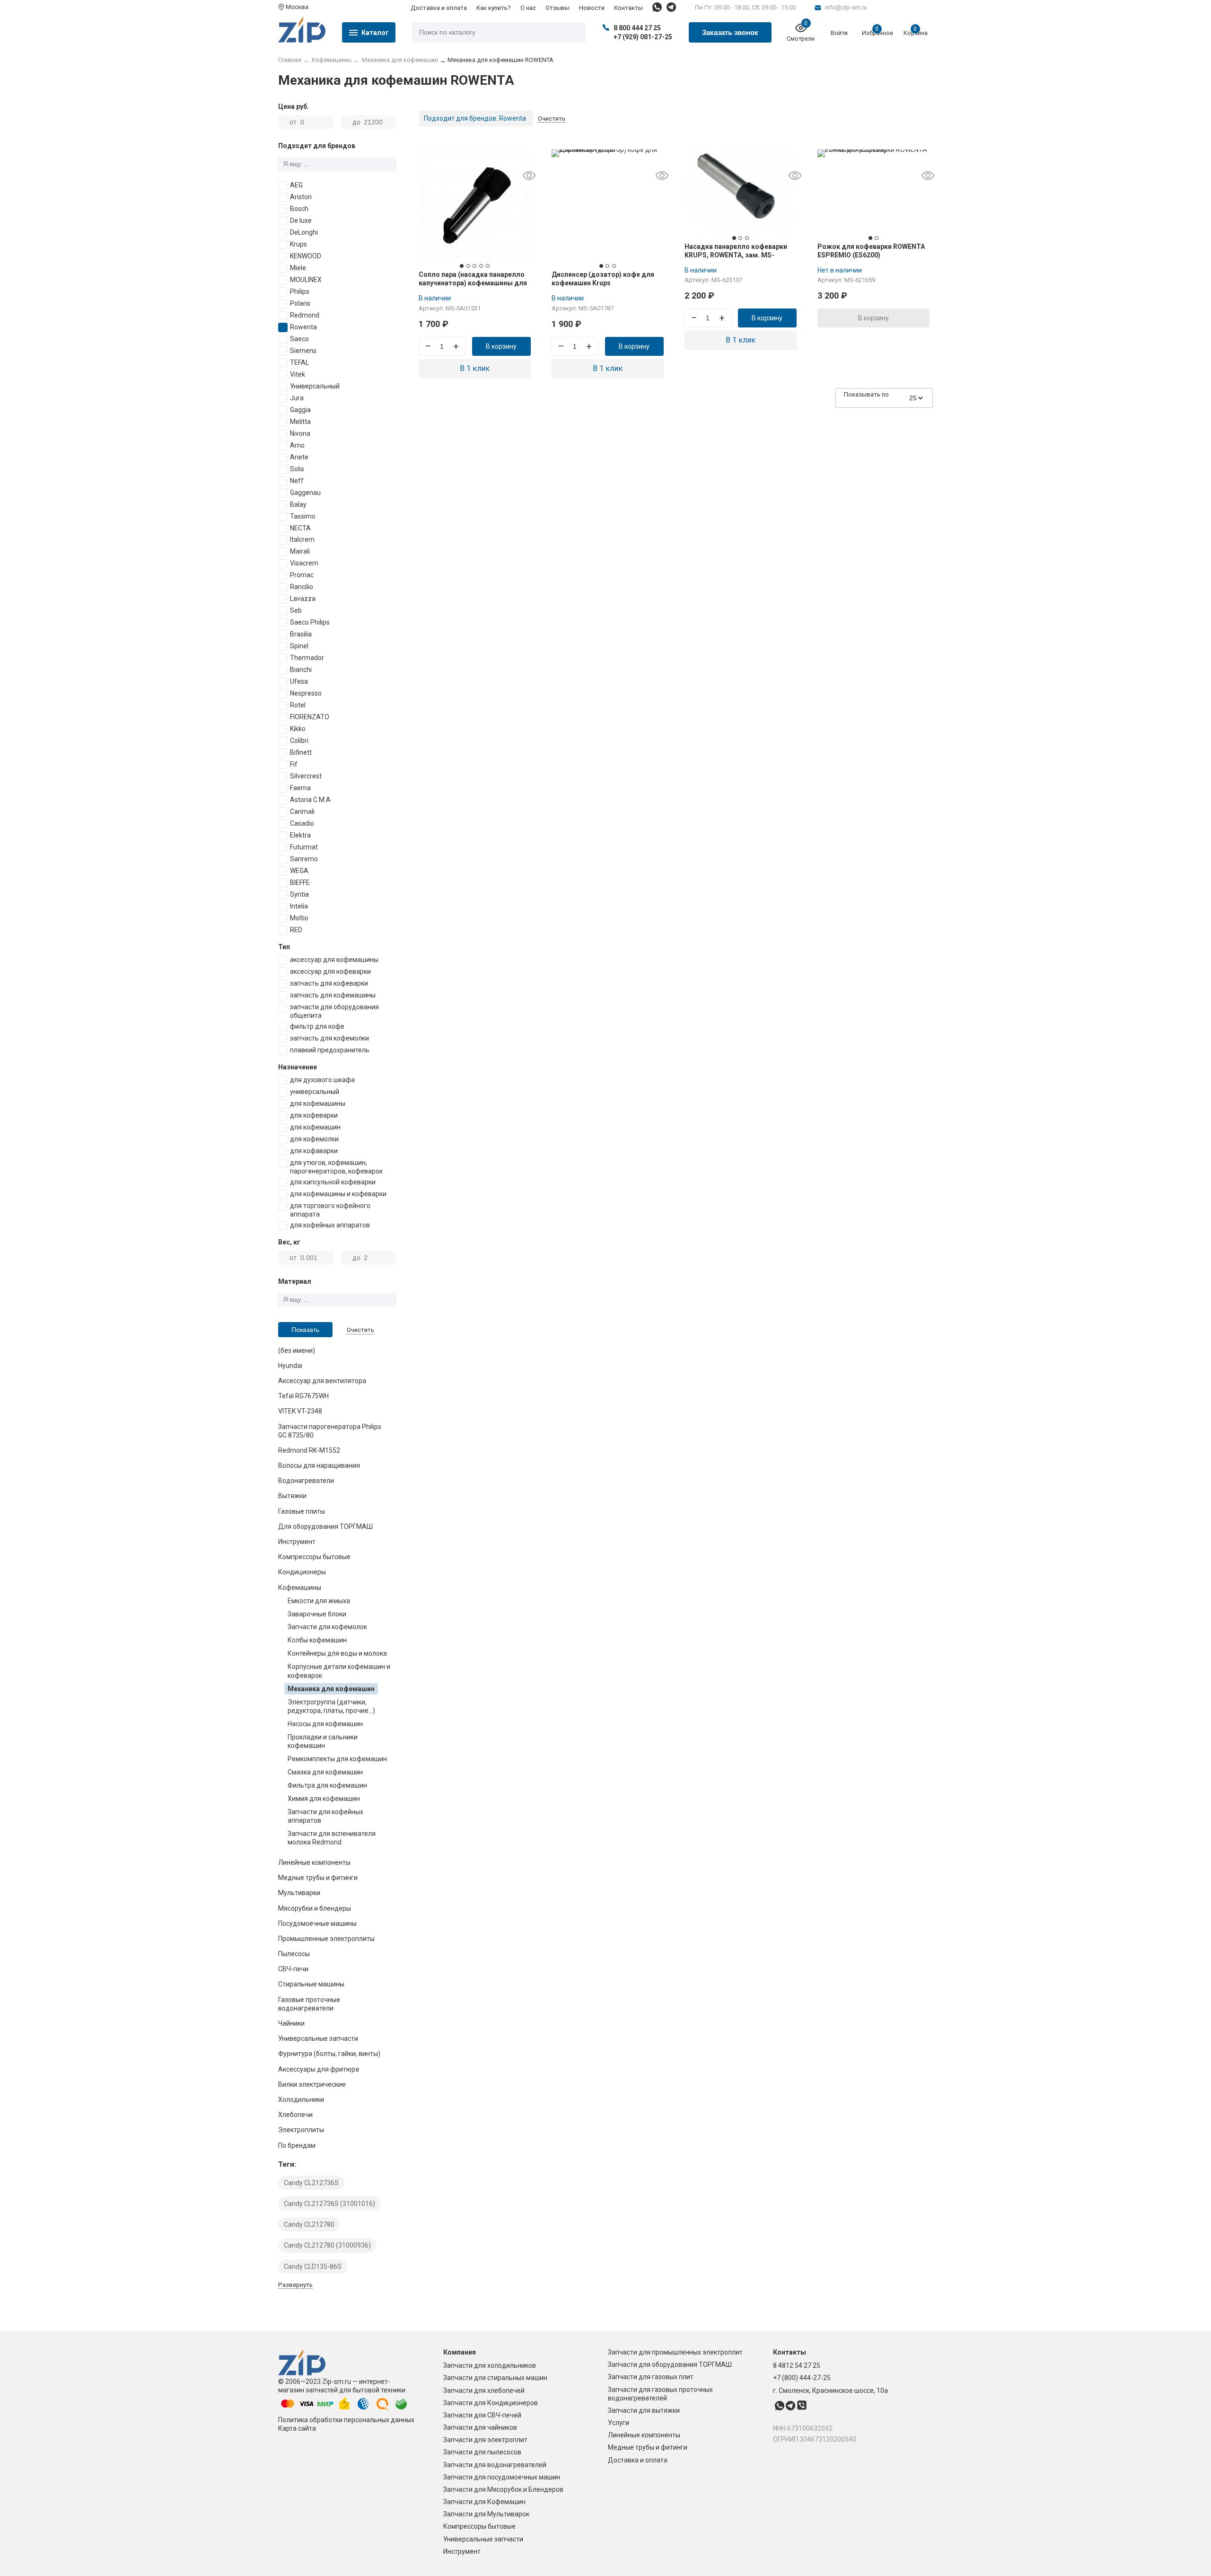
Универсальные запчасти (483, 2539)
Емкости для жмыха (319, 1601)
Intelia (299, 906)
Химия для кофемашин (324, 1799)
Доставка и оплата (439, 8)
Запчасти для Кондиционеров (491, 2403)
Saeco (299, 339)
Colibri (299, 741)
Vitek (298, 374)
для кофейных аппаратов (330, 1225)
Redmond (305, 315)
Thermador (307, 658)
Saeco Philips (310, 622)
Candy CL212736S (311, 2183)
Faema (300, 788)
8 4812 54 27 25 (797, 2365)
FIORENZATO (310, 717)
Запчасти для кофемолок (327, 1627)
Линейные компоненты (644, 2435)
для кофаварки (314, 1151)
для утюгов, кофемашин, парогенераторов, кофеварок (336, 1167)
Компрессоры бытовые (479, 2526)
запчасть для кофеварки (329, 983)
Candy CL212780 (309, 2224)
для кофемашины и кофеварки (338, 1194)
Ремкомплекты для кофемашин (337, 1759)
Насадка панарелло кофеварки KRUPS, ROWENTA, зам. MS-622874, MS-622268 (736, 255)
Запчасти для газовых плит (651, 2377)
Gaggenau (305, 493)
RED (296, 930)
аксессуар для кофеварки (330, 971)
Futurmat (304, 847)
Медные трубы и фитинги (648, 2447)
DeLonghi (304, 232)
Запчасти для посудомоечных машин (502, 2477)
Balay (298, 504)
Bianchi (301, 670)
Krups (298, 244)
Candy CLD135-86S (313, 2267)
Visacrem (304, 563)
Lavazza (303, 599)
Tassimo (303, 516)
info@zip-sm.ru (846, 7)
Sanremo (304, 859)
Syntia (299, 894)
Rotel (298, 705)
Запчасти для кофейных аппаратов (325, 1816)
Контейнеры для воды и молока (337, 1653)
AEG (296, 185)
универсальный (315, 1092)
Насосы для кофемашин (325, 1724)
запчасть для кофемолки (329, 1038)
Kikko (298, 729)
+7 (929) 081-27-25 (643, 37)
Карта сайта (297, 2428)
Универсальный (315, 386)
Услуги (619, 2423)
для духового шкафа (322, 1080)
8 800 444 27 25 (637, 28)
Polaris (300, 303)
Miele (298, 268)
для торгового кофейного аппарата (330, 1210)
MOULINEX (306, 280)
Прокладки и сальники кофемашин (323, 1741)
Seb (296, 610)
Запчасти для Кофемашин (484, 2502)
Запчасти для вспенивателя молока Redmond (332, 1838)
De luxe (301, 221)
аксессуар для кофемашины (334, 960)
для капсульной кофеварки (333, 1182)
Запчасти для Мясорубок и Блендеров (503, 2489)
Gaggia (300, 410)
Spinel (299, 646)
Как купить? (494, 8)
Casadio (302, 823)
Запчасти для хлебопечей (484, 2391)
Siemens (303, 351)
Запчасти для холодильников (490, 2365)
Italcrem (302, 539)
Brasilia (301, 634)
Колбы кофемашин (317, 1640)
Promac (302, 575)
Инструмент (462, 2551)
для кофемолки (314, 1139)
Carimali (302, 812)
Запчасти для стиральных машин (495, 2378)
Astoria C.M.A (310, 800)
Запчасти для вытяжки (644, 2410)
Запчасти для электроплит (485, 2440)
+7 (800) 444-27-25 (802, 2378)
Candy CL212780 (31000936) (327, 2245)
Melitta (300, 422)
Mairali (300, 551)
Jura (297, 398)
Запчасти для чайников (480, 2427)
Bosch (299, 209)
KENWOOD (306, 256)
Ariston (301, 197)
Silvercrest (306, 776)
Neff (297, 481)
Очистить (360, 1330)
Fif (294, 764)
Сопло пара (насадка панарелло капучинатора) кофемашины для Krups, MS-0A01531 (473, 283)
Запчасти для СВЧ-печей (482, 2415)
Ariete (299, 457)
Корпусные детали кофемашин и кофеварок (339, 1671)
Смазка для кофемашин (325, 1772)
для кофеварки (314, 1115)
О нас (528, 8)
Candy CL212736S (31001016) (329, 2204)
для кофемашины (318, 1103)
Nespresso (306, 693)
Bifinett (301, 752)
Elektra (300, 835)
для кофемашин (315, 1127)
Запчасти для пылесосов (482, 2452)
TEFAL (299, 362)
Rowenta (303, 327)
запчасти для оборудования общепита (334, 1011)
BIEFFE (300, 882)
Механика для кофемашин (331, 1689)
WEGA (299, 871)
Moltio (299, 918)
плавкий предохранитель (330, 1050)
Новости (592, 8)
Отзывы (557, 8)
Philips (300, 291)
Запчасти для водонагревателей (495, 2465)
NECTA (300, 528)
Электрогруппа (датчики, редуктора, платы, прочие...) (331, 1706)
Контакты (628, 8)
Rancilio (302, 587)
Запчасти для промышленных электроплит (675, 2352)
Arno (297, 445)
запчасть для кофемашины (333, 995)
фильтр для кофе (317, 1026)
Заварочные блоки (317, 1614)
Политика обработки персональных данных (346, 2420)
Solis (297, 469)
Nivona (300, 433)
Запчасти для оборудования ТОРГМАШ (670, 2364)
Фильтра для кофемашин (327, 1785)
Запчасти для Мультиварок (486, 2514)
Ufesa (299, 681)
